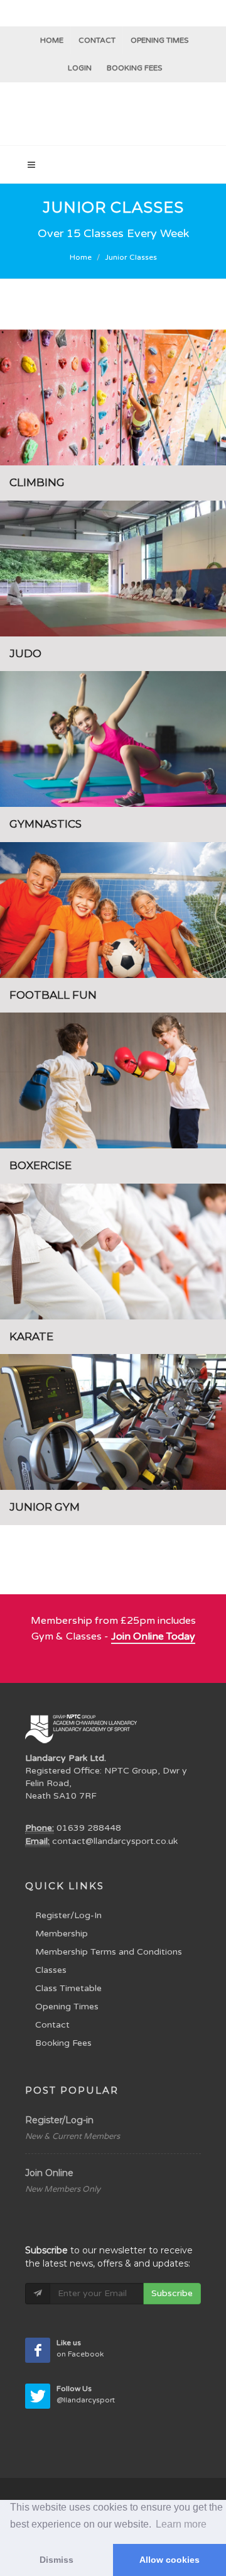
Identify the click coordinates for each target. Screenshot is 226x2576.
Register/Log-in (59, 2120)
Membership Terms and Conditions (109, 1952)
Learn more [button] (181, 2524)
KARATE (31, 1336)
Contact (97, 40)
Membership (62, 1934)
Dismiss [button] (56, 2560)
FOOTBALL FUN (53, 995)
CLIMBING (37, 482)
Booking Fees (63, 2043)
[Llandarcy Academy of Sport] (113, 114)
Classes (51, 1970)
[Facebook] (38, 2350)
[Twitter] (38, 2396)
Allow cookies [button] (169, 2560)
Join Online (49, 2173)
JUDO (25, 653)
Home (52, 40)
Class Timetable (68, 1988)
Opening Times (159, 40)
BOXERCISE (40, 1165)
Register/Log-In (68, 1915)
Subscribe (172, 2293)
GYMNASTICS (46, 824)
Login (80, 68)
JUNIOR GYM (45, 1507)
